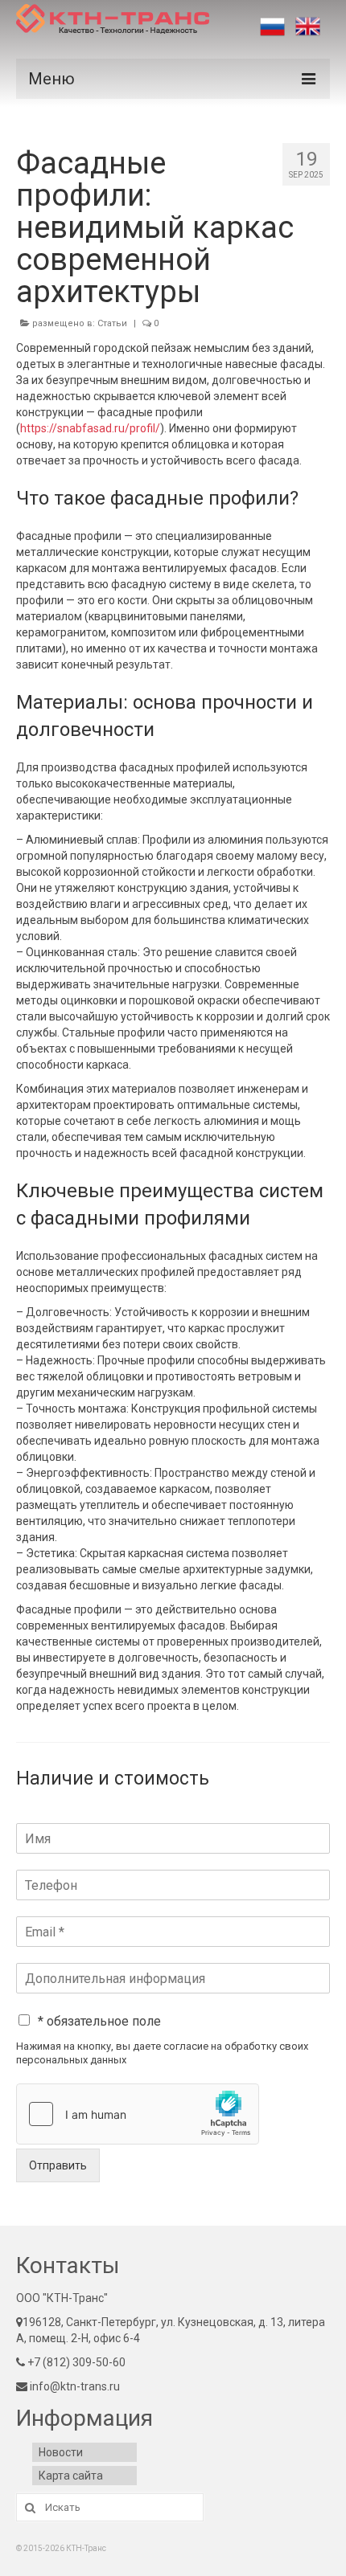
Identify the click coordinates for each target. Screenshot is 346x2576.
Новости (61, 2452)
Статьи (112, 323)
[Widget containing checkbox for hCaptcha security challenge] (138, 2114)
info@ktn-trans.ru (74, 2386)
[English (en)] (308, 27)
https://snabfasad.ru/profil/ (90, 428)
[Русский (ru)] (272, 27)
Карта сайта (71, 2476)
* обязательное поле (99, 2021)
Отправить (58, 2165)
